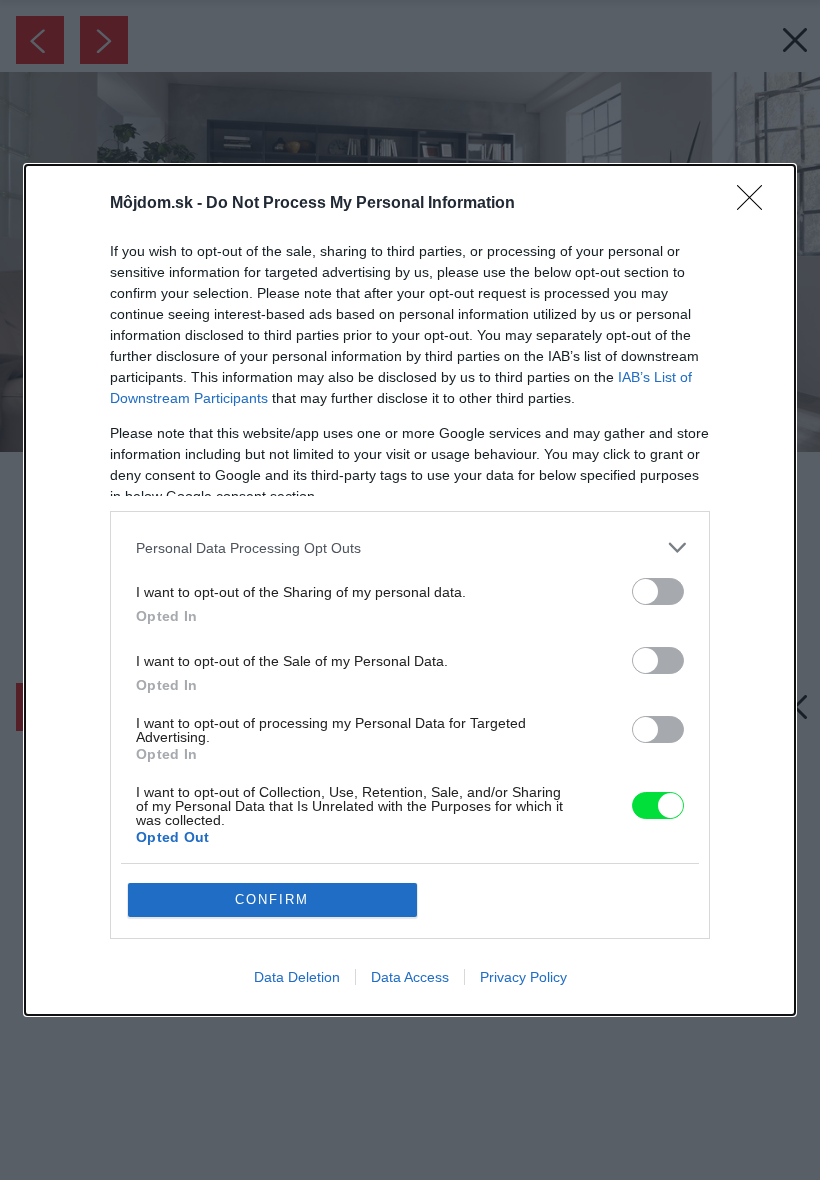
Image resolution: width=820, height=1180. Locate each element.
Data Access (410, 977)
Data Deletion (297, 977)
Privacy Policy (523, 977)
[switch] (658, 591)
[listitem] (410, 547)
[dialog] (410, 590)
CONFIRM (272, 899)
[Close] (756, 204)
